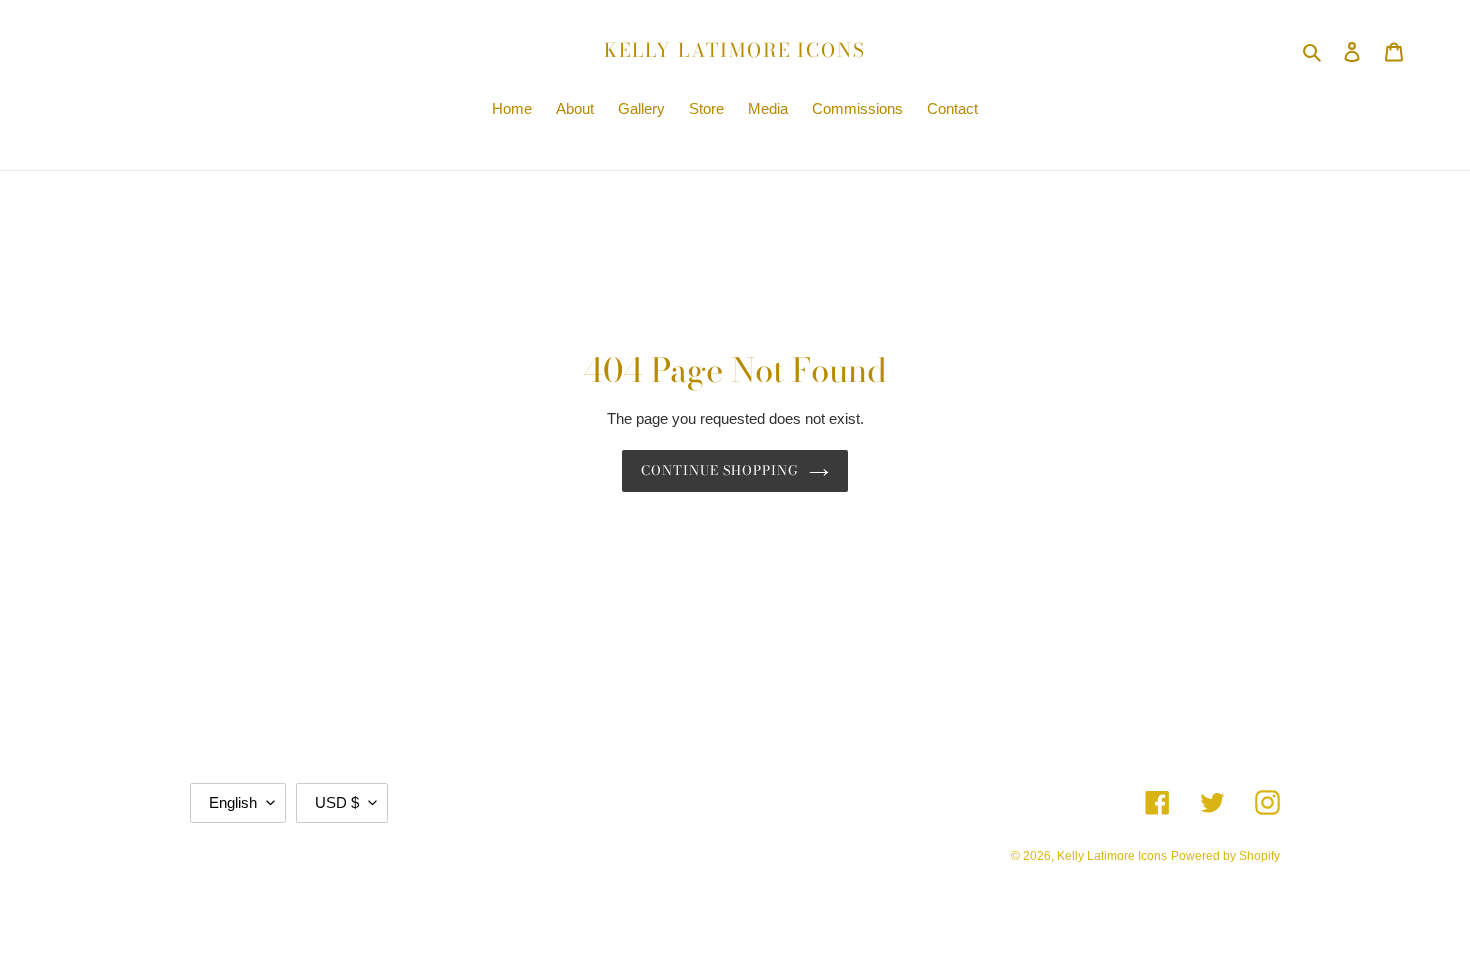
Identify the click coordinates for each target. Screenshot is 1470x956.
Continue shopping (720, 470)
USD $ (337, 802)
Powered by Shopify (1225, 856)
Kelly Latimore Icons (735, 51)
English (233, 802)
